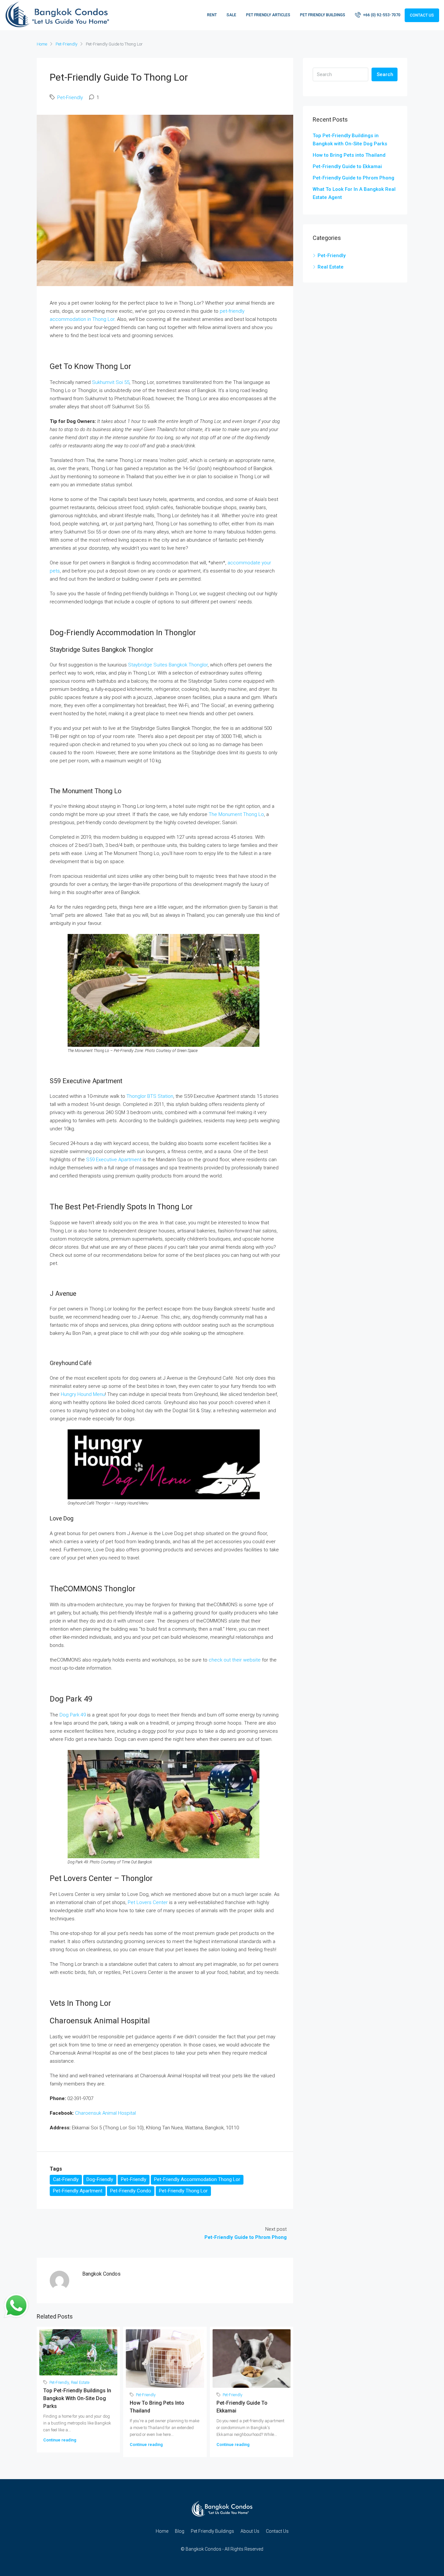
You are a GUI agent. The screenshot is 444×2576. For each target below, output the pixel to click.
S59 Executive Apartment (114, 1160)
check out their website (235, 1660)
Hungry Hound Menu (83, 1394)
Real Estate (80, 2383)
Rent (212, 15)
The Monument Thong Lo (236, 814)
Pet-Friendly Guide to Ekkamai (347, 166)
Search (385, 74)
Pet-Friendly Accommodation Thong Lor (197, 2179)
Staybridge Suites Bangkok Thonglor (168, 665)
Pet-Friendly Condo (131, 2191)
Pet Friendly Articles (268, 15)
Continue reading (60, 2440)
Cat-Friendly (66, 2179)
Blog (180, 2531)
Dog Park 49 (73, 1715)
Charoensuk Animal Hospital (105, 2113)
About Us (250, 2531)
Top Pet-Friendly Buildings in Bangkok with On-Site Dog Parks (77, 2398)
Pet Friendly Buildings (323, 15)
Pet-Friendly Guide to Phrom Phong (353, 178)
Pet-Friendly (66, 44)
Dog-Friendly (100, 2179)
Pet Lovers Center (148, 1902)
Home (162, 2531)
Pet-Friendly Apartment (78, 2191)
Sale (231, 15)
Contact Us (422, 15)
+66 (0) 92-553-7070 (381, 15)
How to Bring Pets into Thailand (349, 155)
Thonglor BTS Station (150, 1096)
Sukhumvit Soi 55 (111, 382)
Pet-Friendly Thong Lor (183, 2191)
